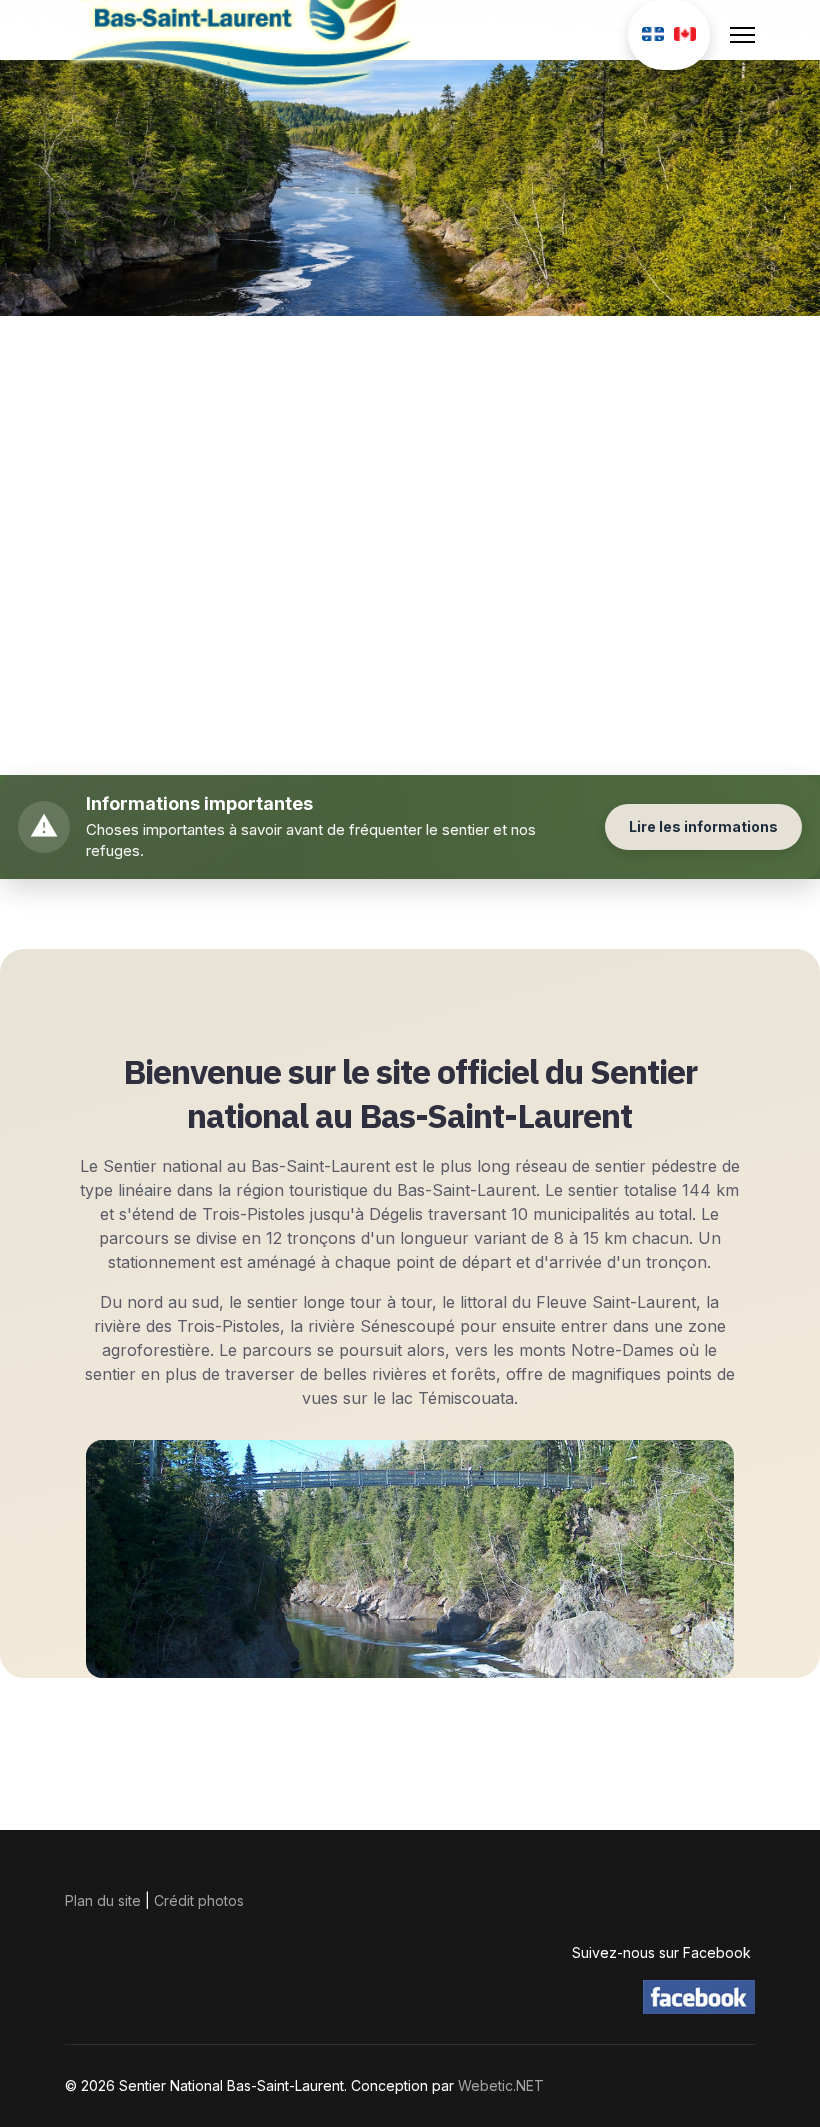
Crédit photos (199, 1900)
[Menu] (742, 35)
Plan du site (103, 1900)
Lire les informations (703, 826)
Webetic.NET (501, 2085)
